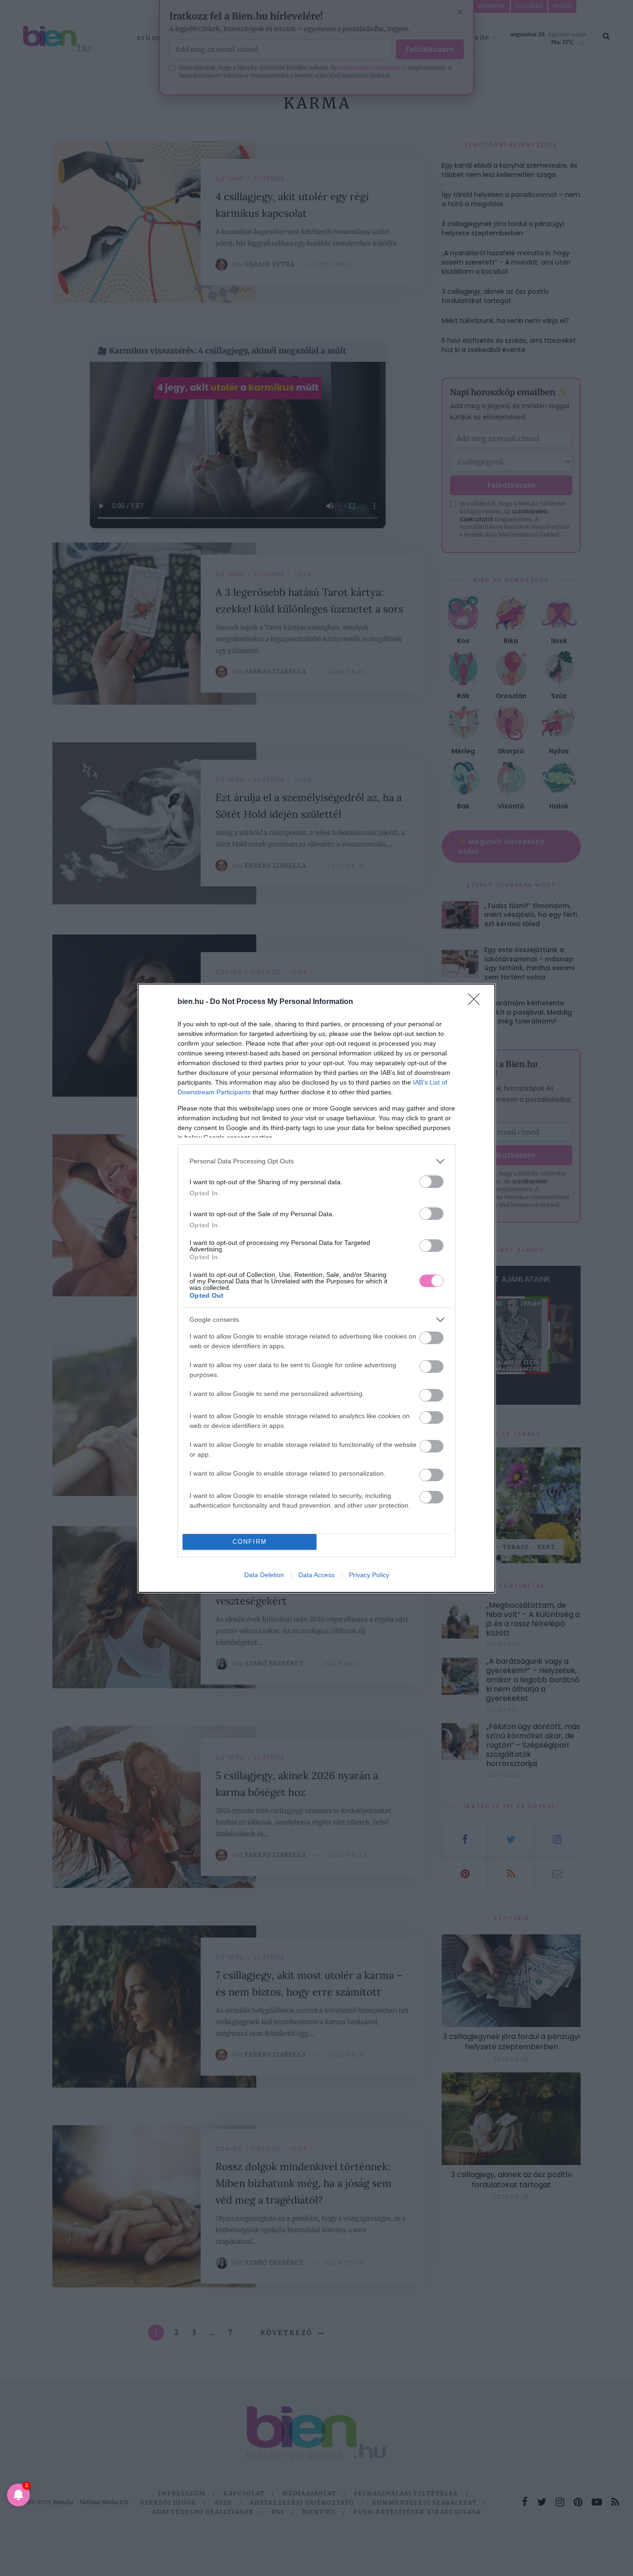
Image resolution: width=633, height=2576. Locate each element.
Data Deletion (264, 1575)
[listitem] (316, 1161)
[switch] (431, 1182)
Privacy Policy (369, 1575)
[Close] (477, 1002)
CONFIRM (250, 1542)
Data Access (316, 1575)
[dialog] (316, 1288)
